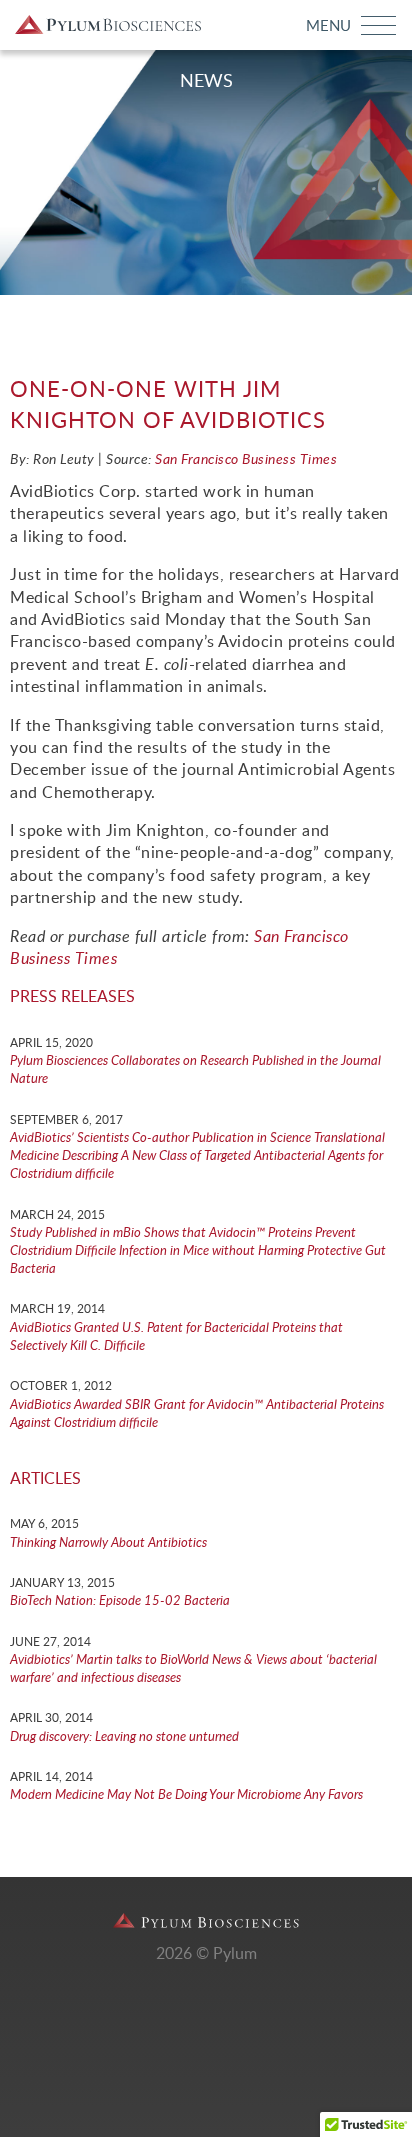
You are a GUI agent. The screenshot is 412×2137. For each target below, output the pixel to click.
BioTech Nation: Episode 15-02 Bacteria (120, 1601)
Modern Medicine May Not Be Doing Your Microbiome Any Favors (186, 1795)
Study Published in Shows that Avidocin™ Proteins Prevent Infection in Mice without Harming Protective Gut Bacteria (198, 1251)
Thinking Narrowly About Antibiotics (108, 1543)
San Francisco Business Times (246, 460)
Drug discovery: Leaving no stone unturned (124, 1737)
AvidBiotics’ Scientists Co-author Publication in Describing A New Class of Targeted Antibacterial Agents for (197, 1156)
